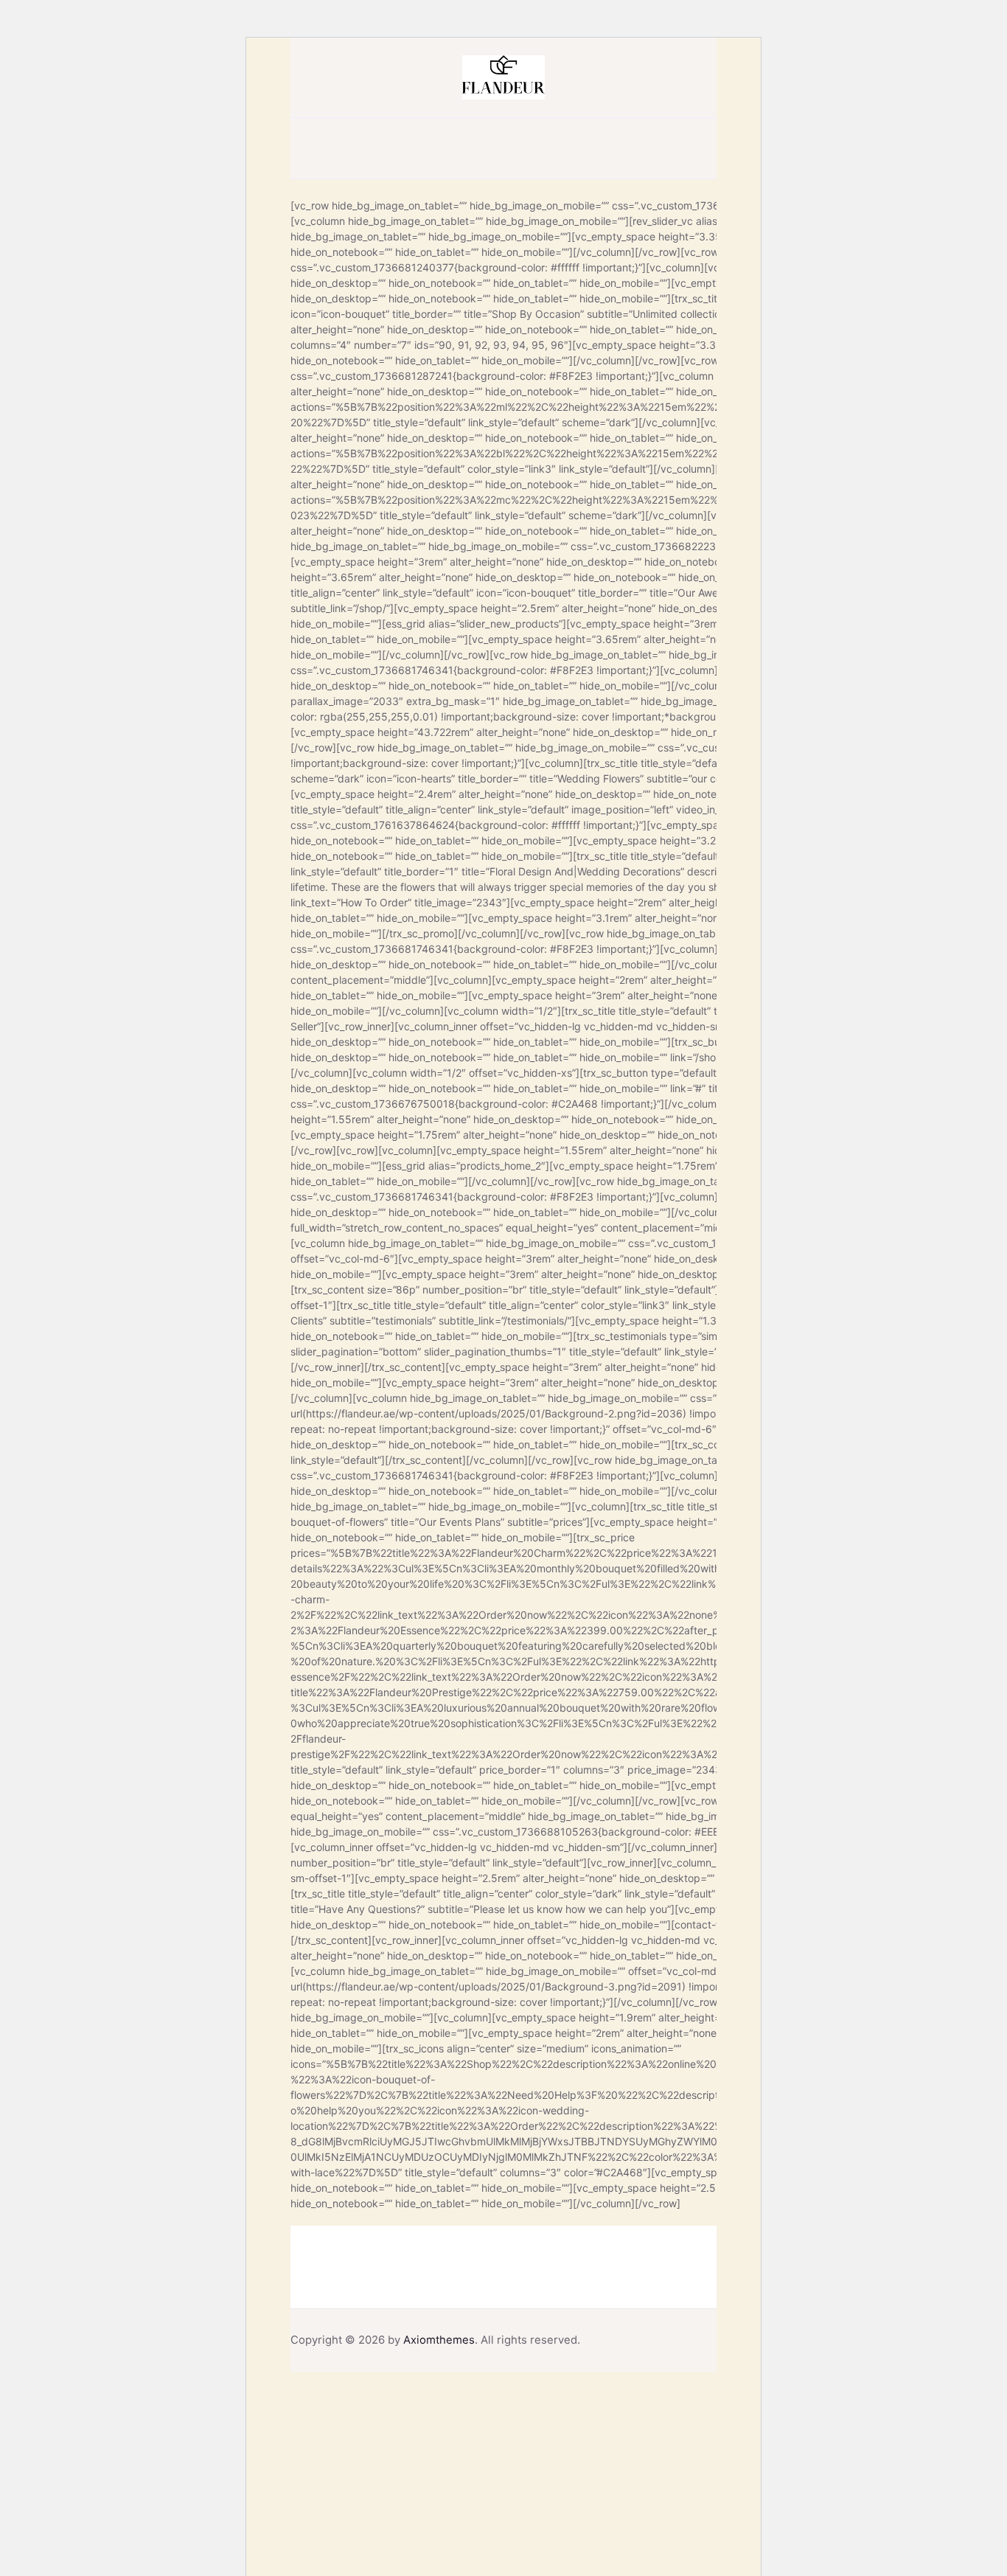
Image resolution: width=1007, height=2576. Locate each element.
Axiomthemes (439, 2340)
